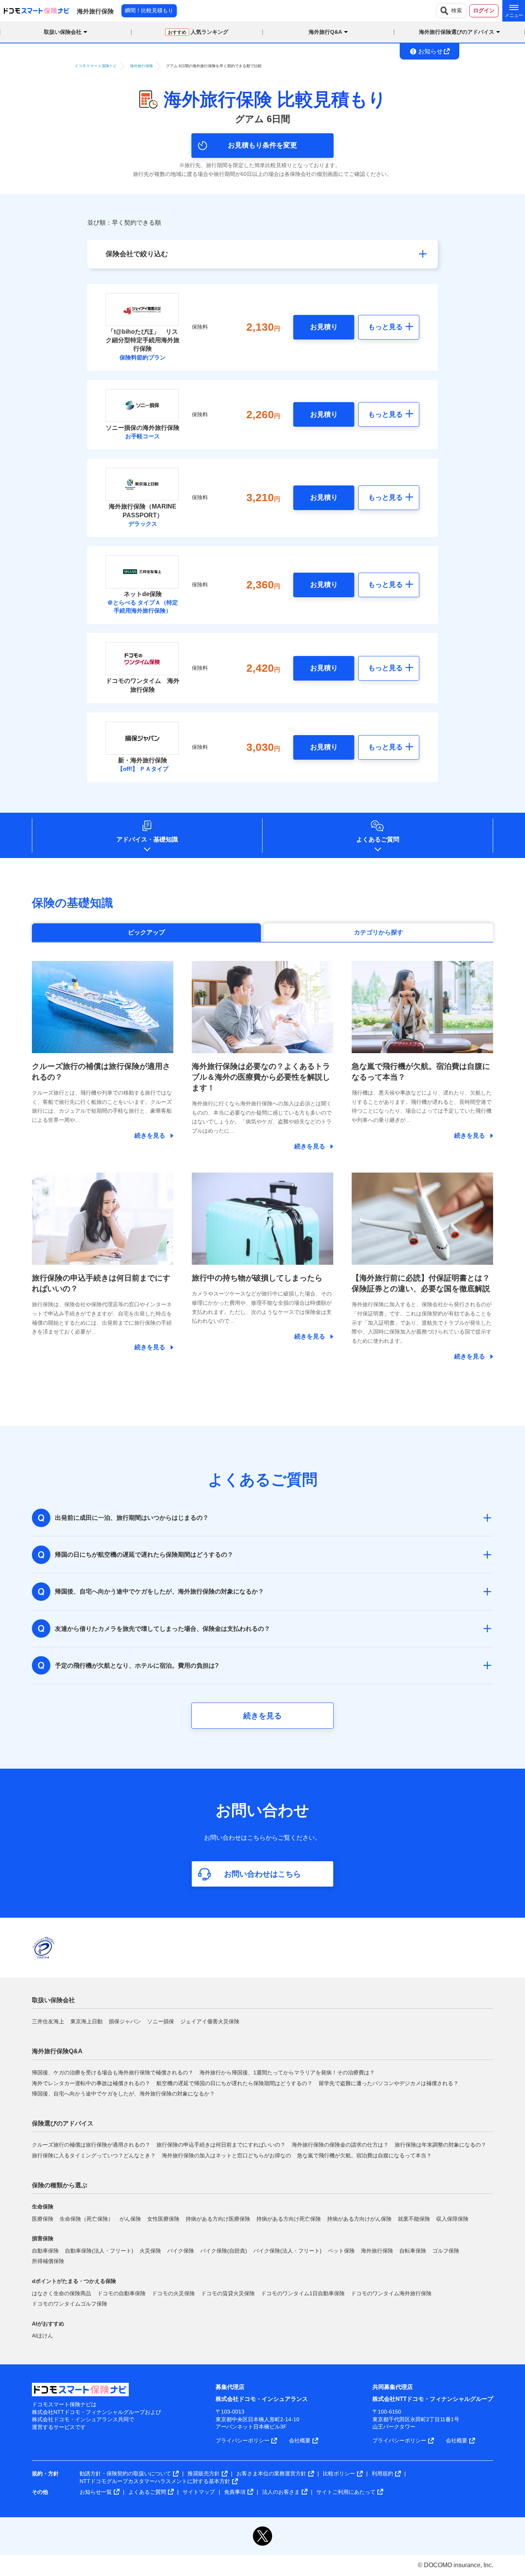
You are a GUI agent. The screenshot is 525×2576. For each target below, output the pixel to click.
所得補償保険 (48, 2261)
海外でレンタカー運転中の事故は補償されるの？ (91, 2083)
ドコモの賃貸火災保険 (228, 2293)
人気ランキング (198, 32)
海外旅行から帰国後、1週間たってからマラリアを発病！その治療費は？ (287, 2072)
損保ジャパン (125, 2021)
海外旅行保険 (377, 2251)
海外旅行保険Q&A (57, 2051)
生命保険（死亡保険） (86, 2219)
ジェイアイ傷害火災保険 (210, 2021)
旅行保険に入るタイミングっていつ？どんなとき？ (94, 2155)
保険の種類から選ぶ (60, 2185)
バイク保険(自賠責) (224, 2251)
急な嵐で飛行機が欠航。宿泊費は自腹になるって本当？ (364, 2155)
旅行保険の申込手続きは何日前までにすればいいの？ (221, 2145)
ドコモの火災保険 (173, 2293)
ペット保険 (341, 2251)
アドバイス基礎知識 (147, 839)
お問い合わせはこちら (262, 1874)
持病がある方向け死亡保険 (289, 2219)
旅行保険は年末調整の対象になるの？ (440, 2145)
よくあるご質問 (378, 839)
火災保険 (150, 2251)
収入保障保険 (452, 2219)
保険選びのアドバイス (63, 2123)
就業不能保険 (414, 2219)
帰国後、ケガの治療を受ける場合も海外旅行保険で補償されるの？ (113, 2072)
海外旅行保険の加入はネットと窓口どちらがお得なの (226, 2155)
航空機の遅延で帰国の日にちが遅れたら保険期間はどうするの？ (234, 2083)
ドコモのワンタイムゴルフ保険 (70, 2304)
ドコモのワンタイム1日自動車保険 (303, 2293)
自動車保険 (45, 2251)
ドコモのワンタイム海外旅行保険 (391, 2293)
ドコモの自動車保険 (121, 2293)
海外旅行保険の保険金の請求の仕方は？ (340, 2145)
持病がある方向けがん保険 (359, 2219)
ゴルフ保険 (446, 2251)
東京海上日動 (86, 2021)
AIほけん (42, 2336)
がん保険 (130, 2219)
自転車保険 (413, 2251)
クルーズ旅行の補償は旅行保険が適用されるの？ (91, 2145)
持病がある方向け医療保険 (218, 2219)
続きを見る (262, 1716)
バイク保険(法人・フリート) (287, 2251)
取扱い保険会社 (53, 2000)
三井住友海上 (48, 2021)
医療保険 (43, 2219)
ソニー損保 (161, 2021)
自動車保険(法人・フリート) (99, 2251)
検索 (457, 10)
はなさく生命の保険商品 (61, 2293)
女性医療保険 (163, 2219)
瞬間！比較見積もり (149, 10)
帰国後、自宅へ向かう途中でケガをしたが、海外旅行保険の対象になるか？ (123, 2094)
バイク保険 (181, 2251)
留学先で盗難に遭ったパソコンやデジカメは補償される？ (389, 2083)
